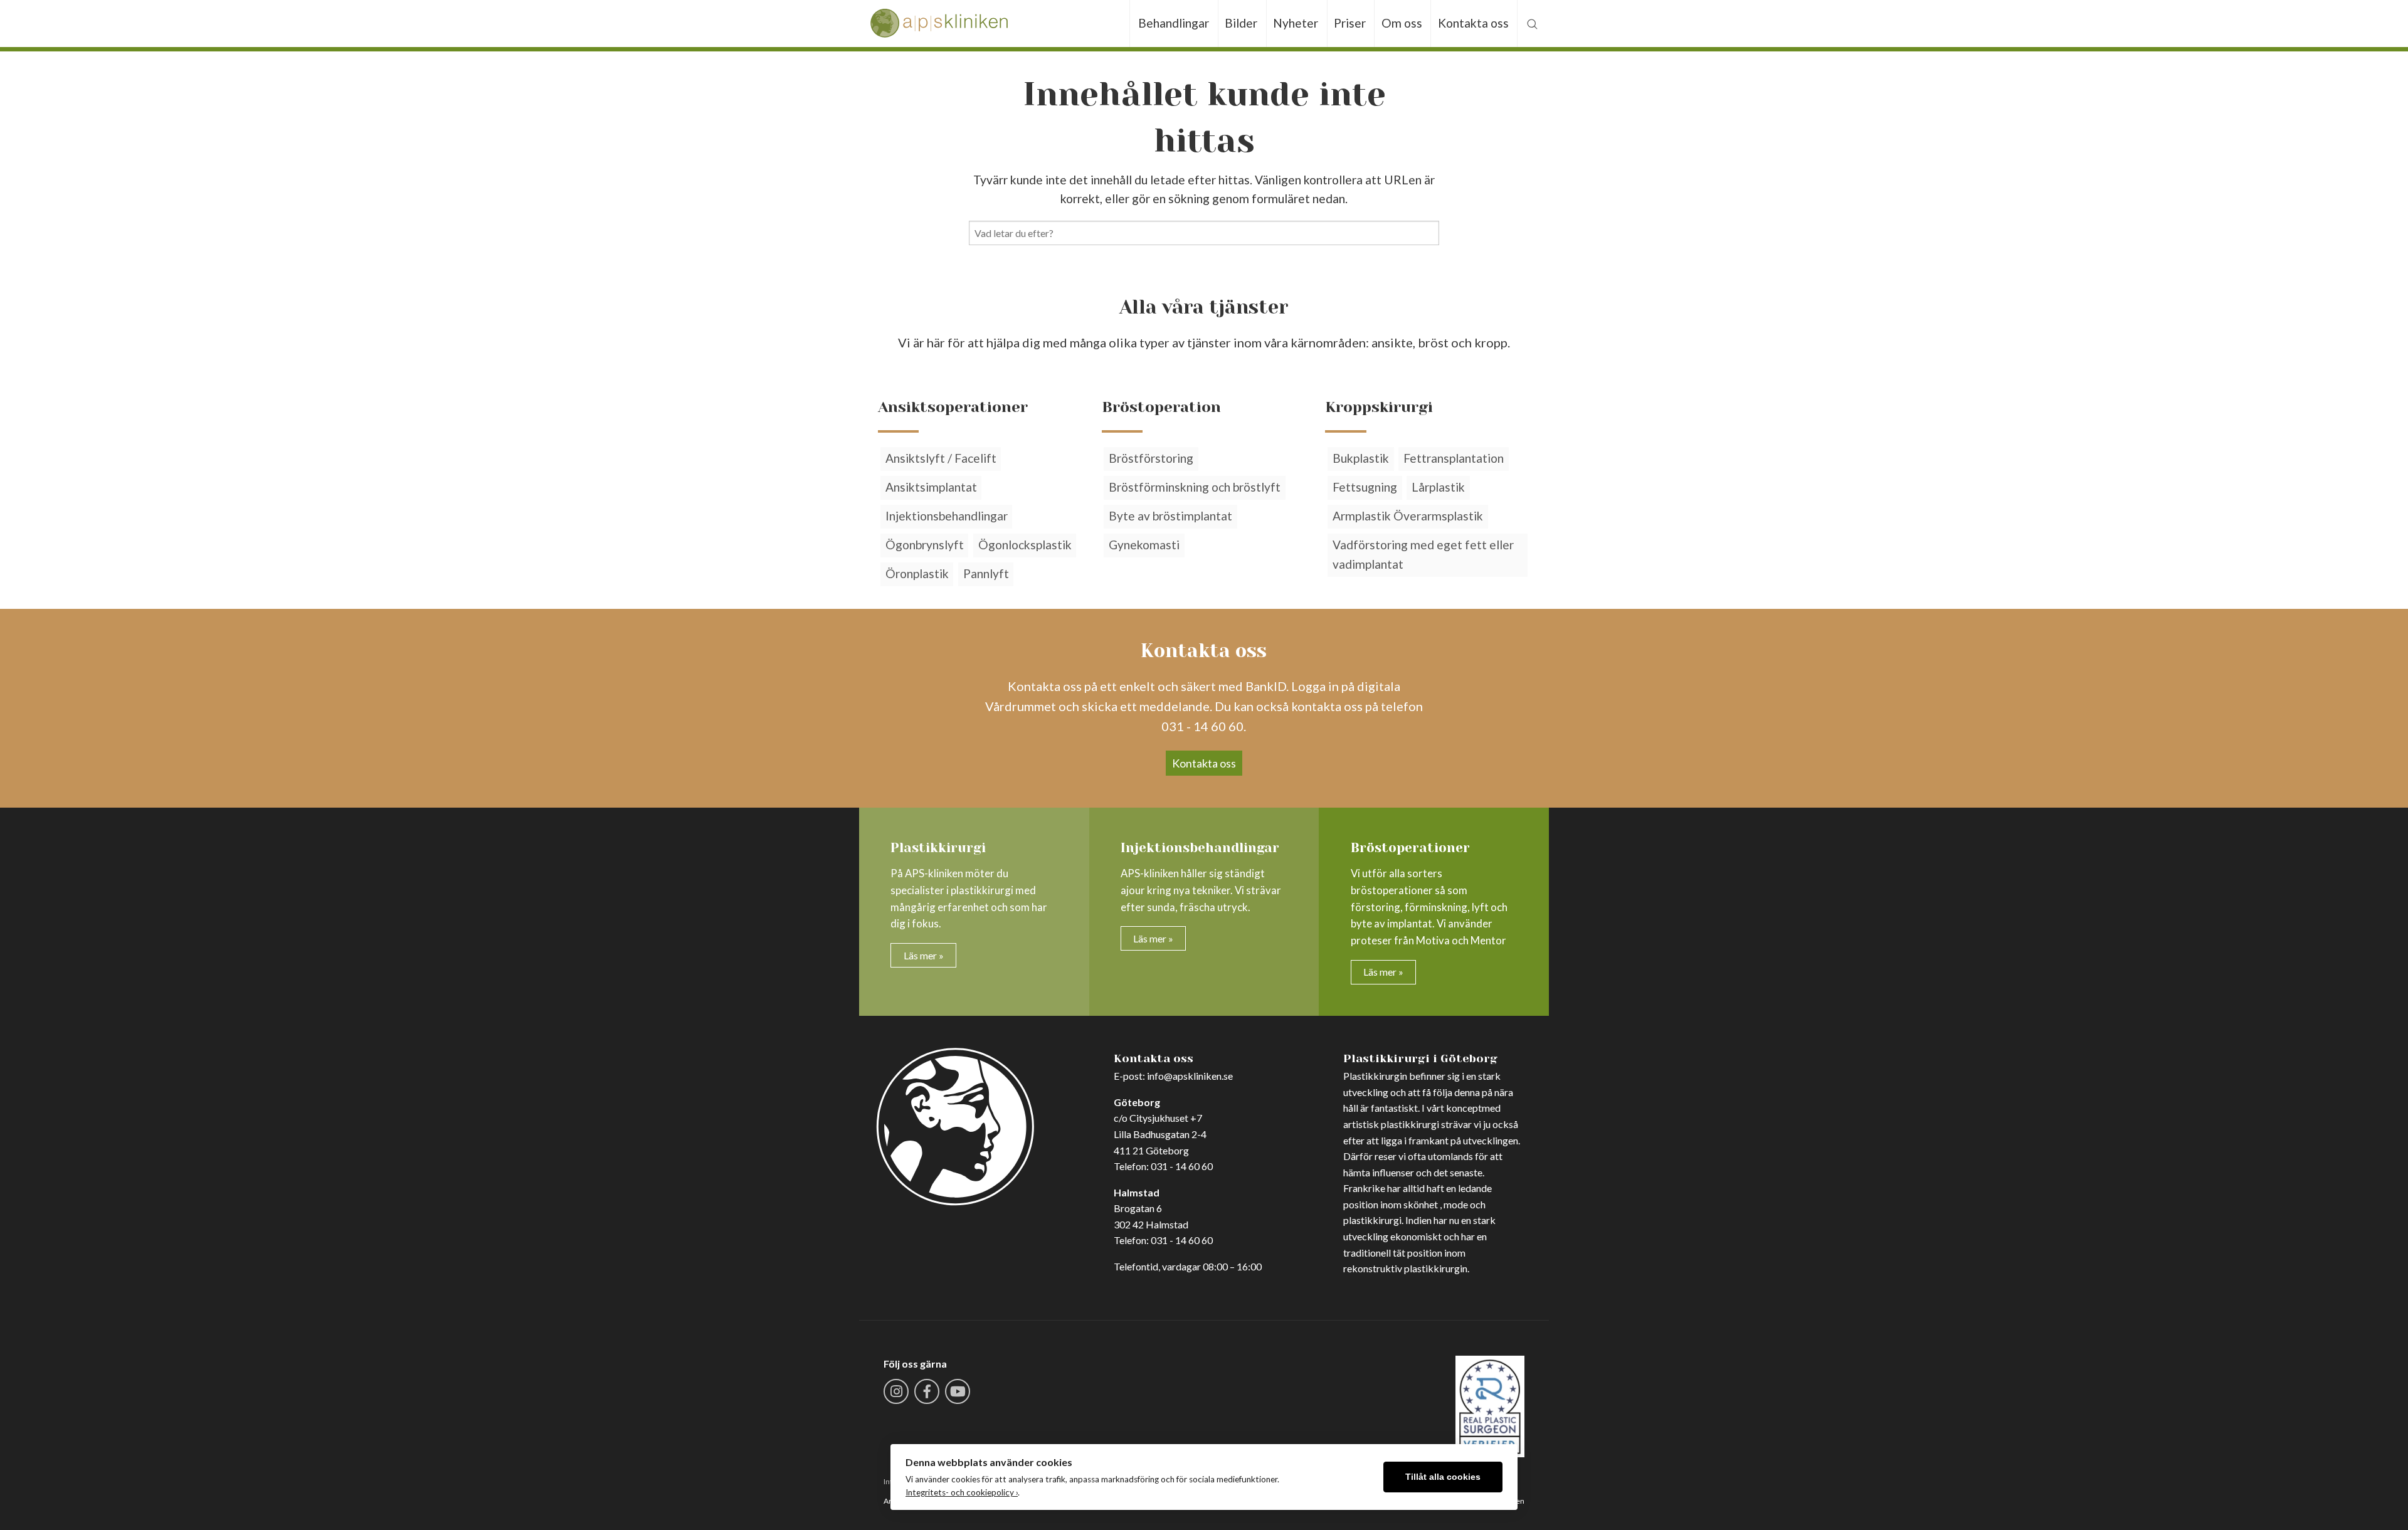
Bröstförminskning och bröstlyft (1195, 487)
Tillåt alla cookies (1443, 1477)
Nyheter (1296, 23)
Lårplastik (1438, 487)
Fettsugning (1365, 487)
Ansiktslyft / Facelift (941, 458)
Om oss (1402, 23)
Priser (1350, 23)
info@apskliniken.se (1190, 1076)
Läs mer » (924, 955)
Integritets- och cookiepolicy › (962, 1492)
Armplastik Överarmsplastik (1408, 516)
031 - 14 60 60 (1182, 1166)
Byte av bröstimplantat (1170, 516)
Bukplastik (1361, 458)
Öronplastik (917, 573)
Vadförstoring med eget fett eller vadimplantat (1423, 554)
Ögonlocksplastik (1025, 545)
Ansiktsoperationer (953, 407)
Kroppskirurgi (1379, 407)
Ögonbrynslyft (925, 545)
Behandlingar (1174, 23)
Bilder (1241, 23)
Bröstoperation (1161, 407)
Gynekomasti (1144, 545)
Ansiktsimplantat (931, 487)
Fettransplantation (1454, 458)
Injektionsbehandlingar (947, 516)
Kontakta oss (1473, 23)
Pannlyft (986, 573)
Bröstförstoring (1151, 458)
